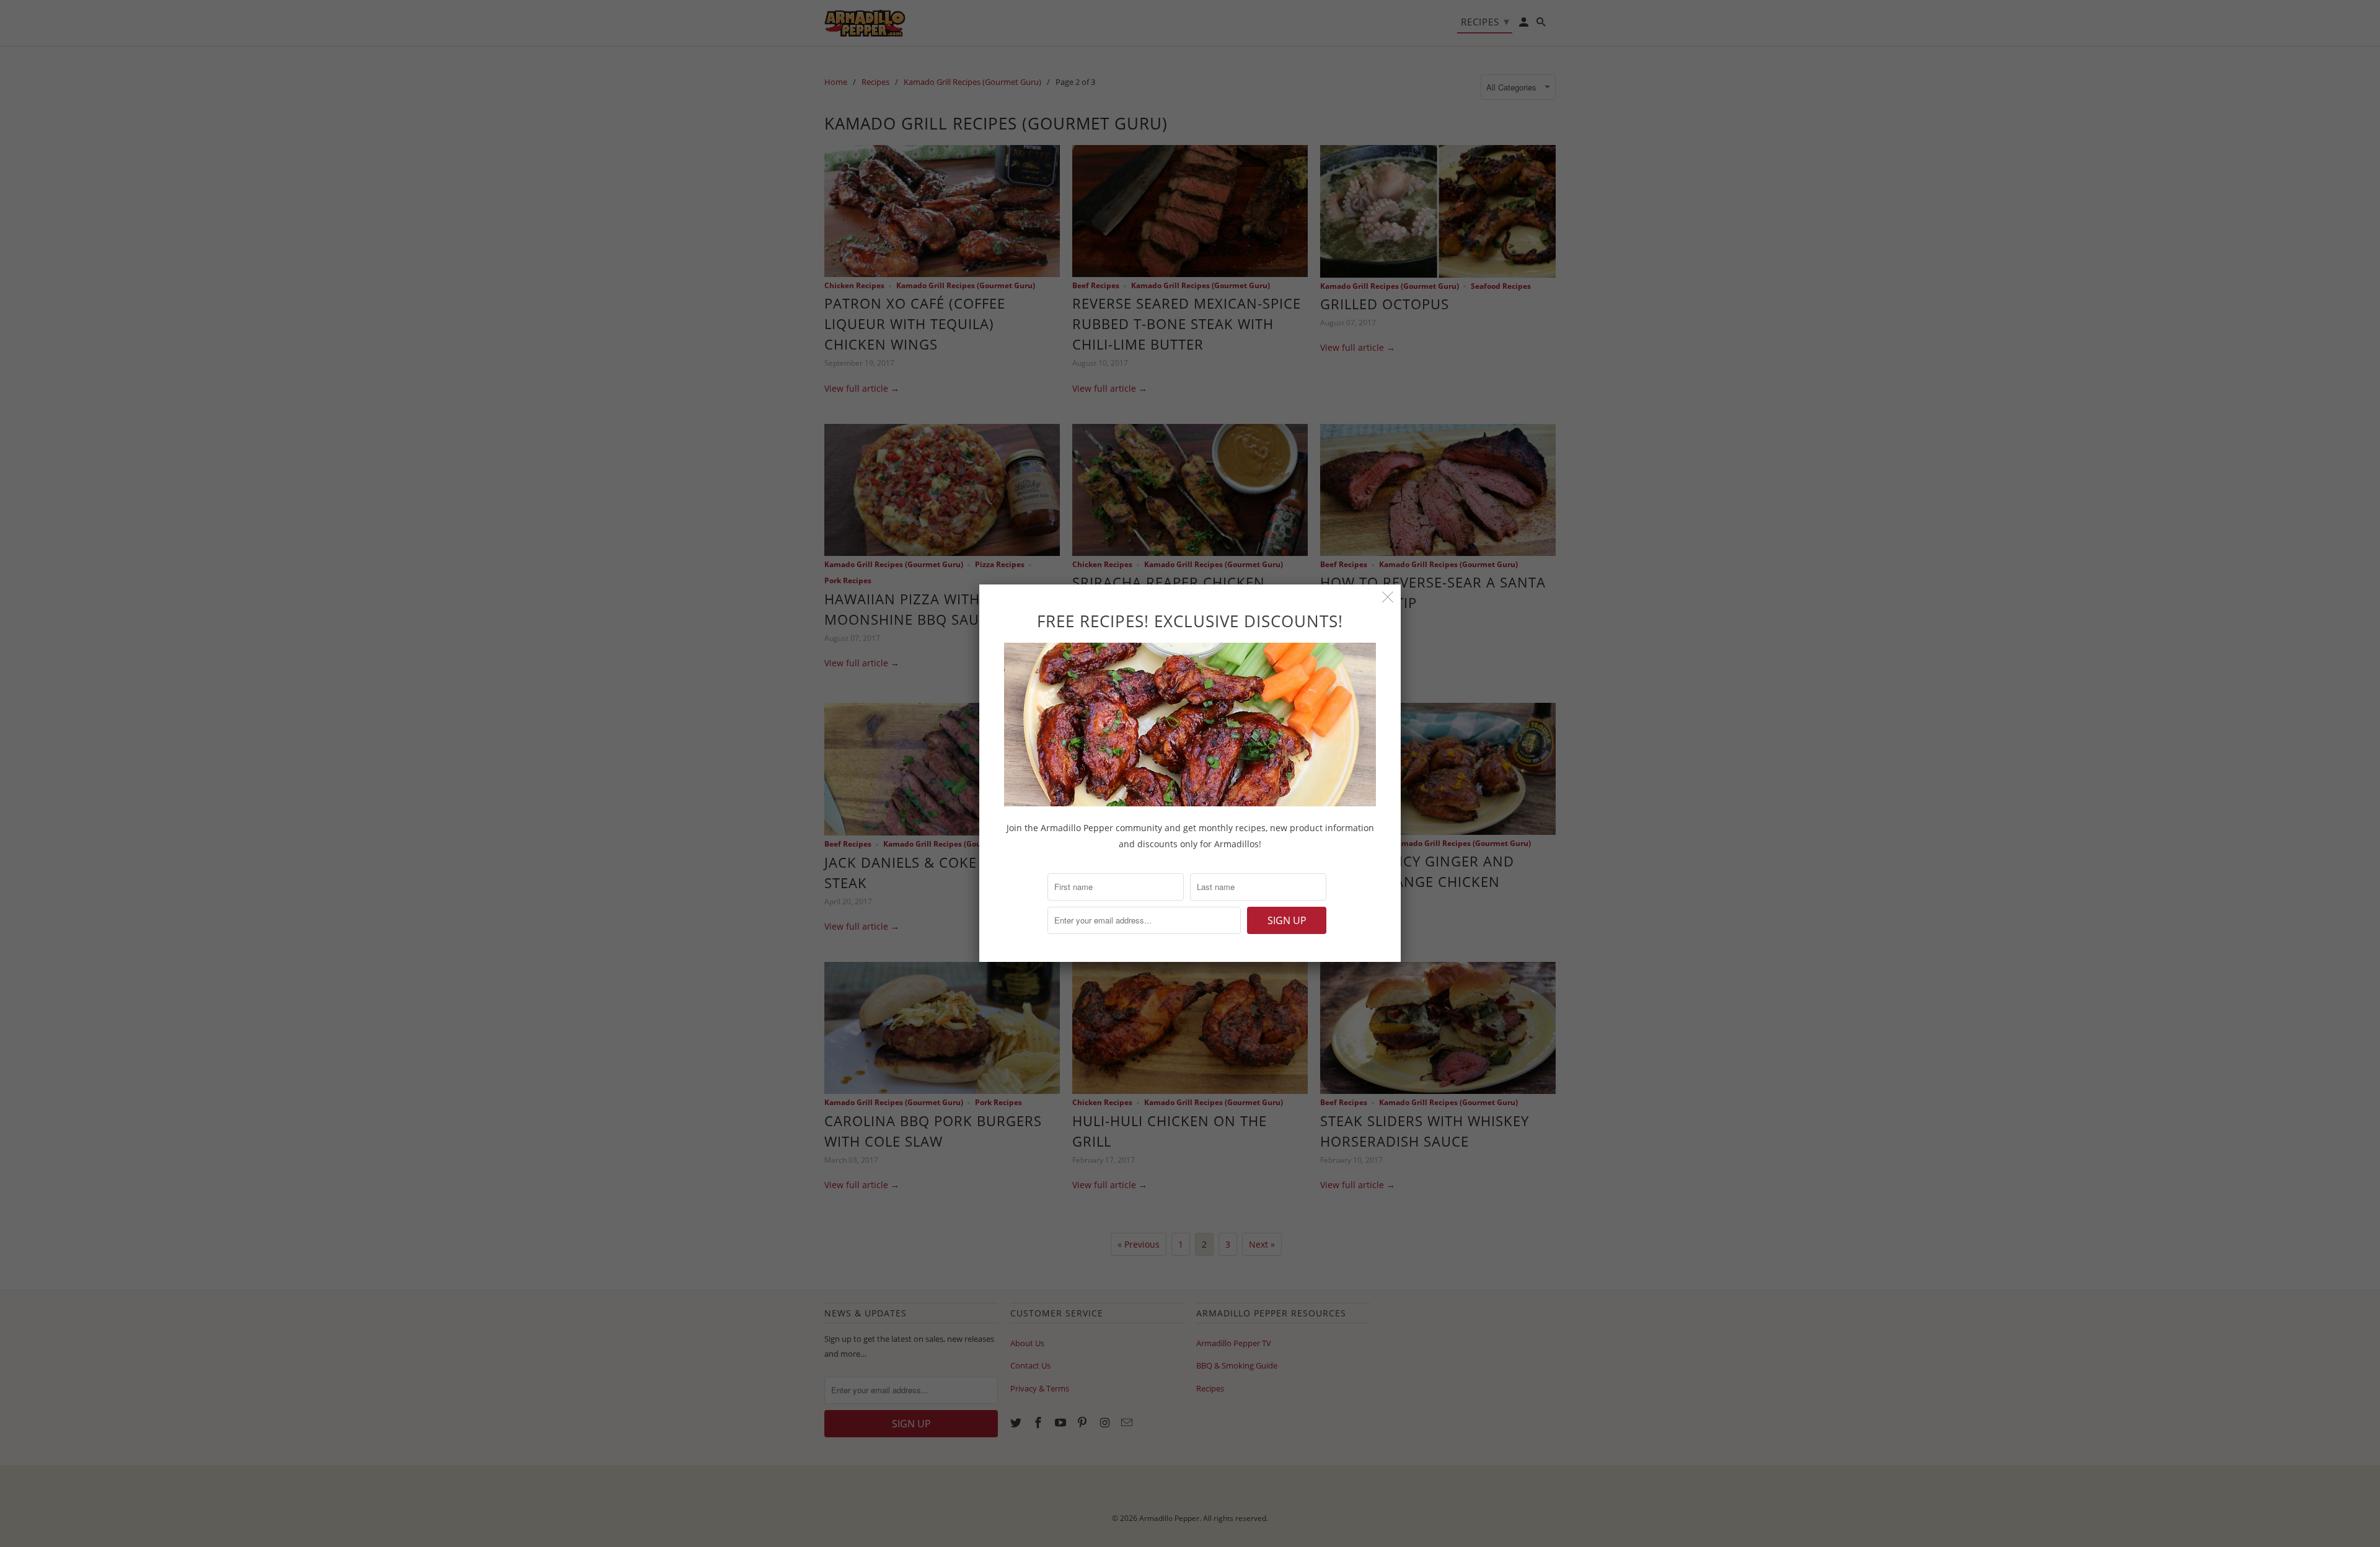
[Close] (1388, 597)
